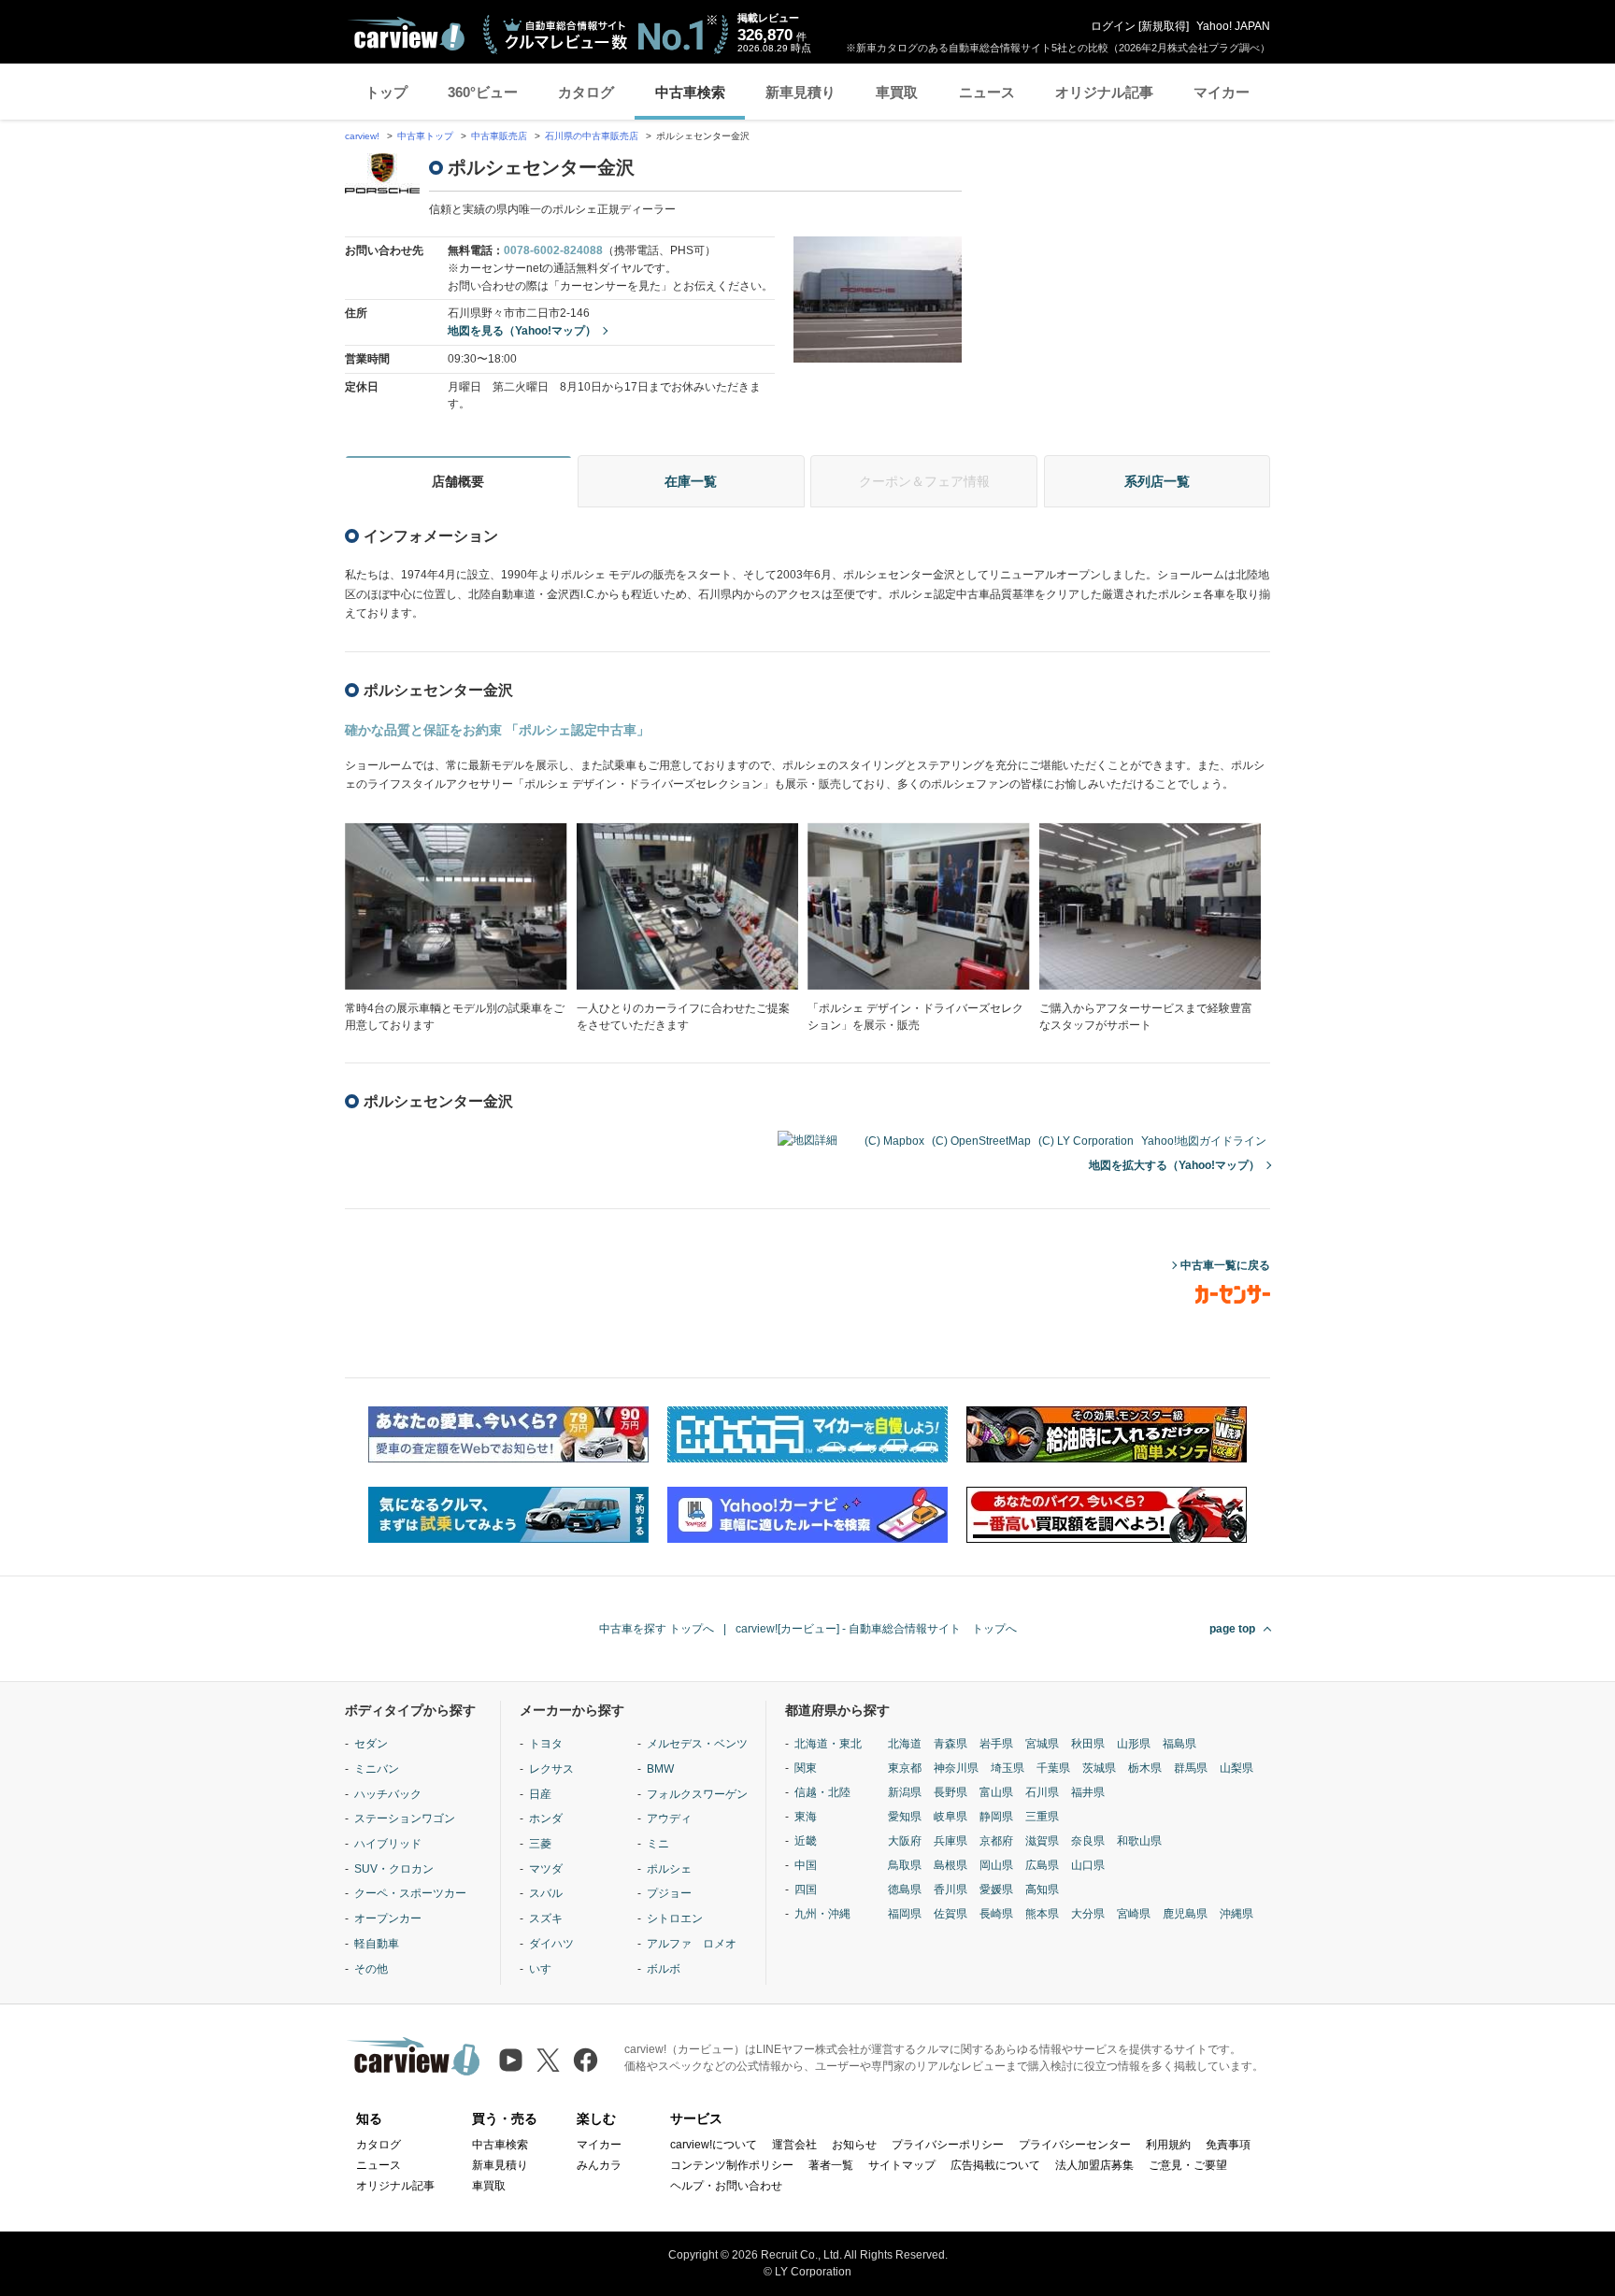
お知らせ (854, 2145)
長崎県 (996, 1914)
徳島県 (905, 1890)
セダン (371, 1744)
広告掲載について (995, 2165)
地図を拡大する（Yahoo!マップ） (1174, 1165)
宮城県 (1042, 1744)
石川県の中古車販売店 (592, 136)
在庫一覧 (691, 481)
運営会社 (794, 2145)
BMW (660, 1769)
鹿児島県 (1185, 1914)
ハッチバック (388, 1794)
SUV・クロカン (394, 1869)
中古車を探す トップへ (657, 1629)
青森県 (950, 1744)
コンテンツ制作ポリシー (732, 2165)
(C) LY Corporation (1086, 1141)
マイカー (1222, 92)
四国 (806, 1890)
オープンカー (388, 1918)
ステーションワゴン (405, 1818)
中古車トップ (425, 136)
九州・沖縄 (822, 1914)
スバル (546, 1893)
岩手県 (996, 1744)
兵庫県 (950, 1841)
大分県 (1088, 1914)
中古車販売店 (499, 136)
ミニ (658, 1844)
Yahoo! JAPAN (1233, 26)
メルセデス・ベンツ (697, 1744)
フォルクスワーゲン (697, 1794)
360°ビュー (483, 92)
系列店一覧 (1157, 481)
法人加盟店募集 (1094, 2165)
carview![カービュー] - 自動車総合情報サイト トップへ (876, 1629)
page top (1232, 1629)
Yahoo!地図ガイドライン (1204, 1141)
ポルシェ (669, 1869)
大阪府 (905, 1841)
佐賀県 (950, 1914)
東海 (806, 1817)
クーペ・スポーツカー (410, 1893)
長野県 (950, 1792)
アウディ (669, 1818)
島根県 (950, 1865)
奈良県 (1088, 1841)
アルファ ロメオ (692, 1944)
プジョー (669, 1893)
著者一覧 (831, 2165)
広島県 (1042, 1865)
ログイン (1113, 26)
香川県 (950, 1890)
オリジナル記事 (1104, 92)
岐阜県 (950, 1817)
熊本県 (1042, 1914)
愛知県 (905, 1817)
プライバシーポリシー (948, 2145)
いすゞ (546, 1969)
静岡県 (996, 1817)
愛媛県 (996, 1890)
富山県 (996, 1792)
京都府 (996, 1841)
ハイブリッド (388, 1844)
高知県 (1042, 1890)
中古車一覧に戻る (1225, 1265)
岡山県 (996, 1865)
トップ (386, 92)
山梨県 (1236, 1768)
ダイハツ (551, 1944)
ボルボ (664, 1969)
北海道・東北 (828, 1744)
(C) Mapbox (894, 1141)
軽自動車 (377, 1944)
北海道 (905, 1744)
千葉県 (1053, 1768)
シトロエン (675, 1918)
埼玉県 (1008, 1768)
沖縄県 (1236, 1914)
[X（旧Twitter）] (548, 2060)
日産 (540, 1794)
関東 (806, 1768)
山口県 (1088, 1865)
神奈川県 (956, 1768)
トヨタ (546, 1744)
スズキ (546, 1918)
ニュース (987, 92)
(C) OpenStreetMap (981, 1141)
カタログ (586, 92)
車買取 (897, 92)
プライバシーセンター (1075, 2145)
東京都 (905, 1768)
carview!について (714, 2145)
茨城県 (1099, 1768)
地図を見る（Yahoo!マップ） (522, 331)
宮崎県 (1134, 1914)
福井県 (1088, 1792)
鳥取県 (905, 1865)
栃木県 (1145, 1768)
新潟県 (905, 1792)
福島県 (1179, 1744)
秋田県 (1088, 1744)
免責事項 (1228, 2145)
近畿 (806, 1841)
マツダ (546, 1869)
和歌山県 (1139, 1841)
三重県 (1042, 1817)
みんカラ (599, 2165)
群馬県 (1191, 1768)
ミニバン (377, 1769)
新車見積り (800, 92)
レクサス (551, 1769)
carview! (362, 136)
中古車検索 (690, 92)
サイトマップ (902, 2165)
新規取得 (1164, 26)
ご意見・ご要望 (1188, 2165)
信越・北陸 (822, 1792)
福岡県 (905, 1914)
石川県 (1042, 1792)
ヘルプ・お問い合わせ (726, 2186)
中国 (806, 1865)
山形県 (1134, 1744)
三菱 (540, 1844)
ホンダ (546, 1818)
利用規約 (1168, 2145)
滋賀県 (1042, 1841)
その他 (371, 1969)
